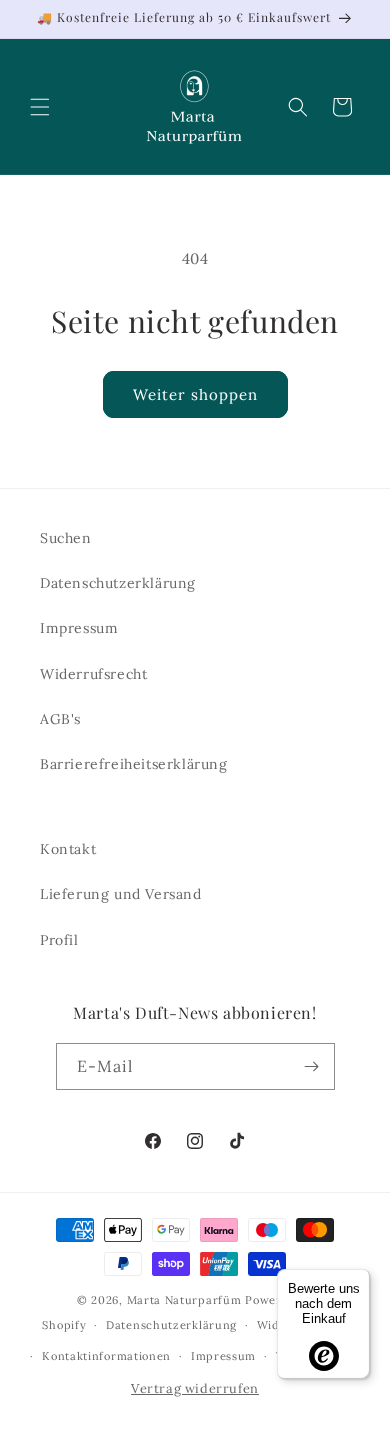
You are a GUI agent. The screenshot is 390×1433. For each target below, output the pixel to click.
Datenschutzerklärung (118, 583)
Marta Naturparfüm (184, 1300)
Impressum (79, 628)
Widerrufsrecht (93, 674)
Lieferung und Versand (121, 894)
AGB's (60, 719)
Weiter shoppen (195, 394)
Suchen (66, 538)
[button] (40, 107)
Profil (59, 940)
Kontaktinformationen (106, 1356)
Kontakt (68, 849)
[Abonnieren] (312, 1066)
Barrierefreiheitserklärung (134, 764)
